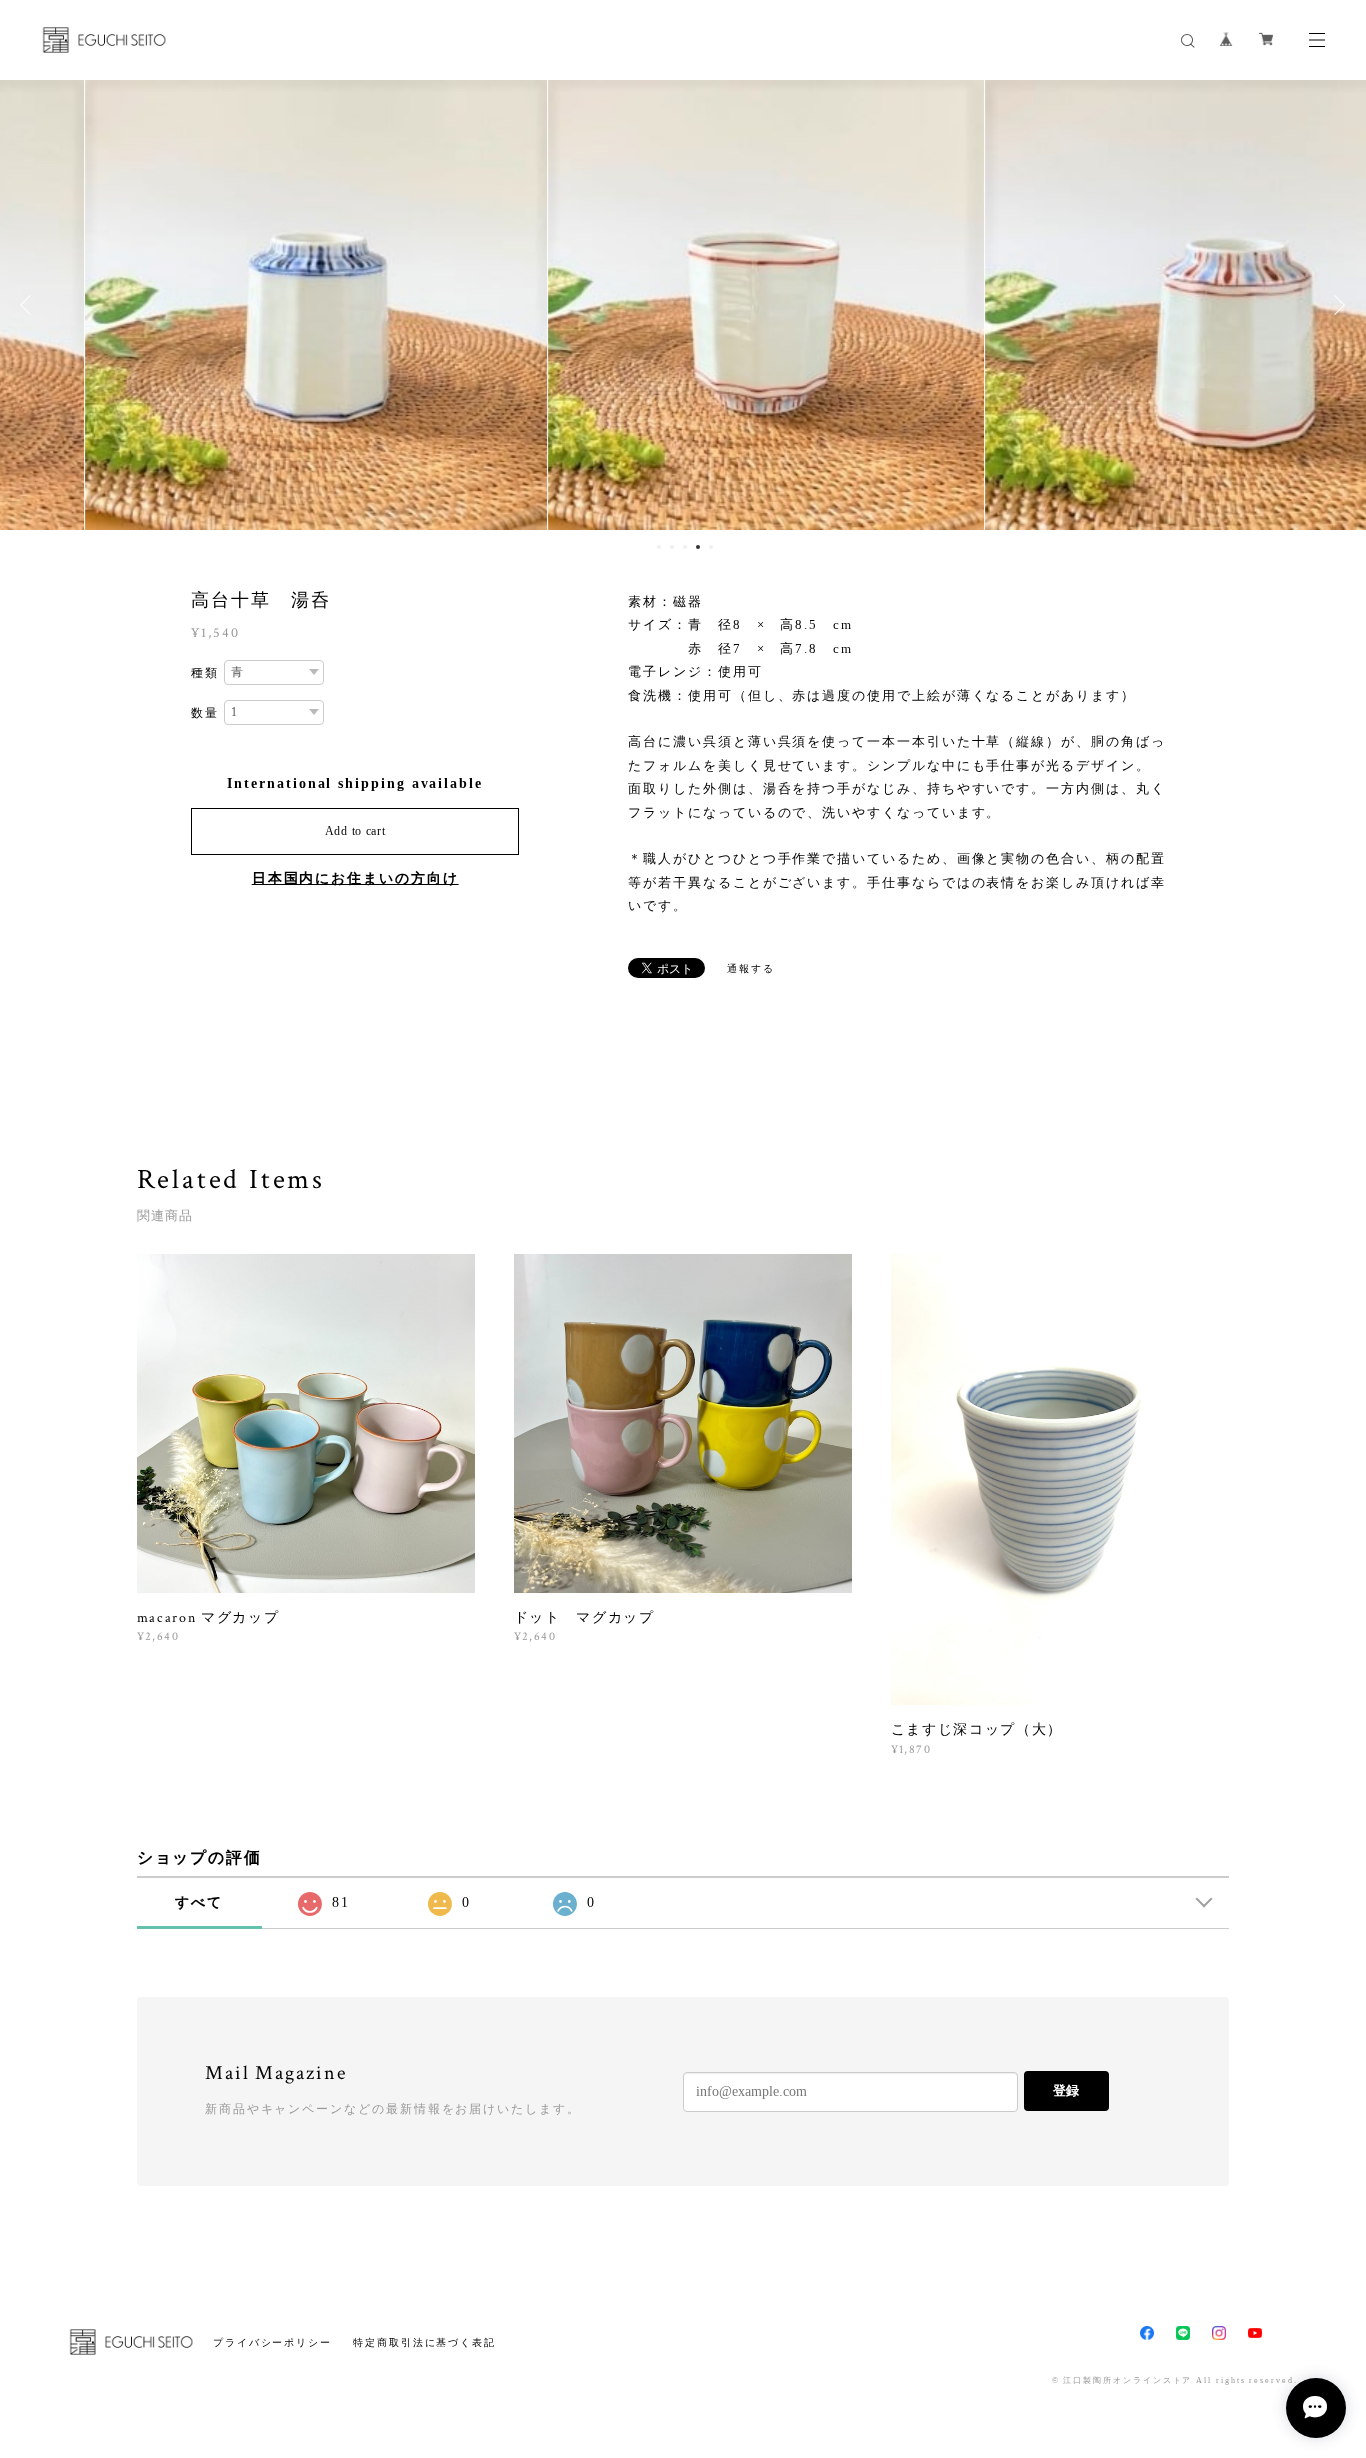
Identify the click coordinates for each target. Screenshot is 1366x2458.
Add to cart (355, 831)
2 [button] (672, 547)
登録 (1066, 2090)
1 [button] (659, 547)
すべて (199, 1902)
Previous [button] (30, 305)
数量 (205, 713)
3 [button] (685, 547)
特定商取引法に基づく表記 (424, 2342)
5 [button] (711, 547)
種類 (205, 673)
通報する (751, 968)
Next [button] (1336, 305)
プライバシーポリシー (272, 2342)
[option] (233, 305)
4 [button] (698, 547)
